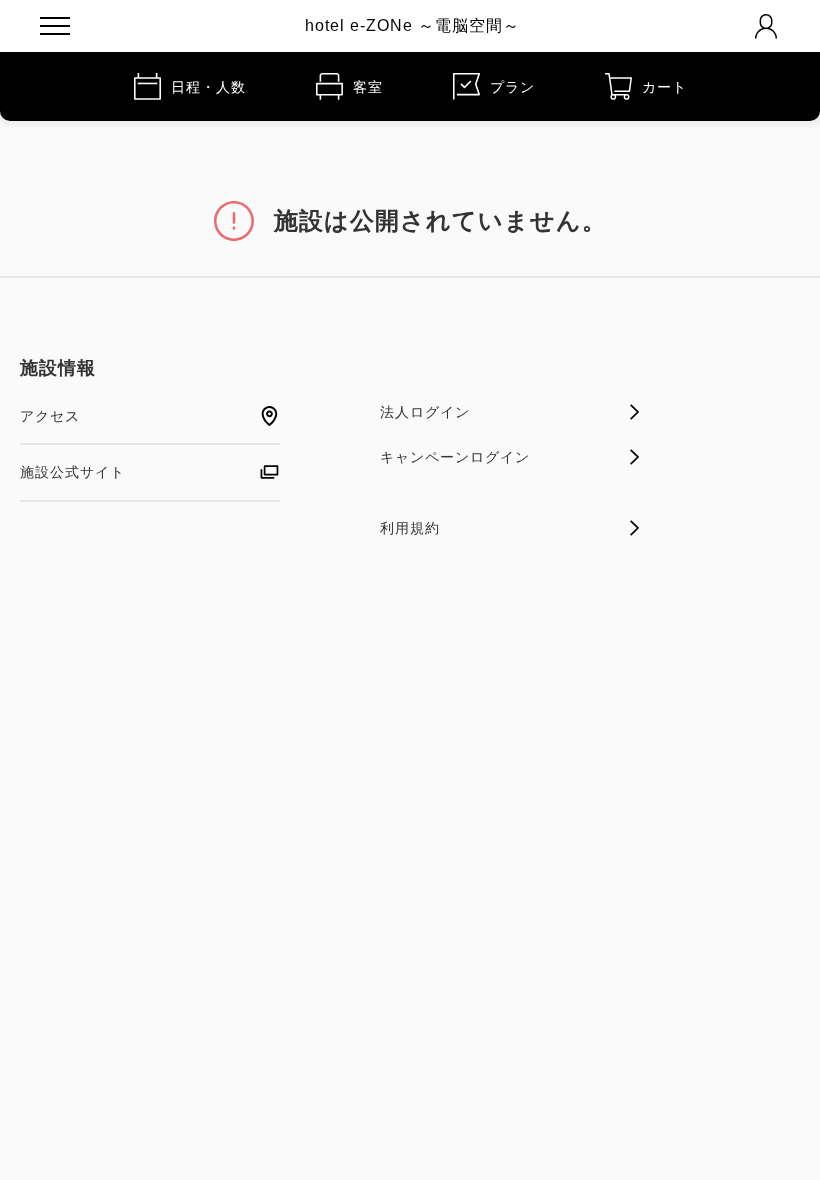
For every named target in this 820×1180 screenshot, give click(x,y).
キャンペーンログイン (455, 457)
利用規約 (410, 528)
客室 (368, 87)
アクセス (50, 416)
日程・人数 (208, 87)
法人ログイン (425, 412)
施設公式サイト (72, 472)
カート (664, 87)
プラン (512, 87)
